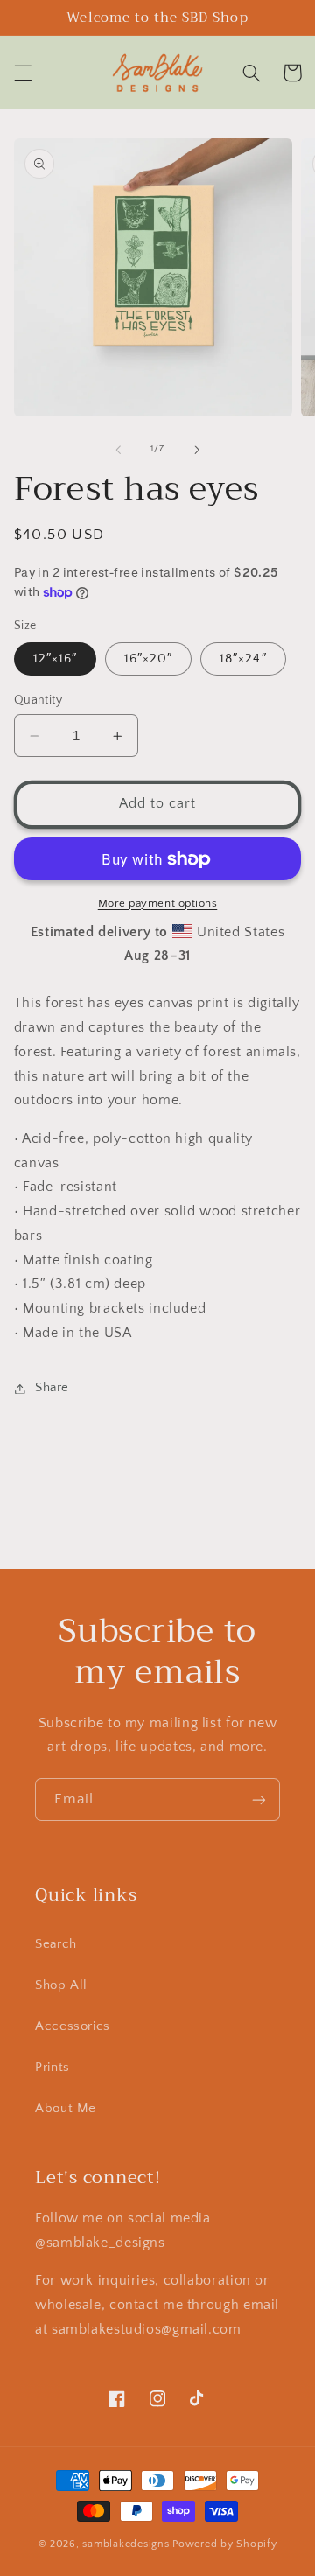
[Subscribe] (259, 1799)
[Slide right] (197, 450)
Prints (52, 2068)
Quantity (38, 700)
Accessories (73, 2026)
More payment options (158, 903)
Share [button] (52, 1388)
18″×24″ (243, 659)
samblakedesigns (126, 2544)
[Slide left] (118, 450)
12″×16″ (55, 659)
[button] (23, 73)
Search (56, 1944)
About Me (66, 2109)
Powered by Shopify (224, 2544)
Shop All (61, 1985)
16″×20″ (148, 659)
